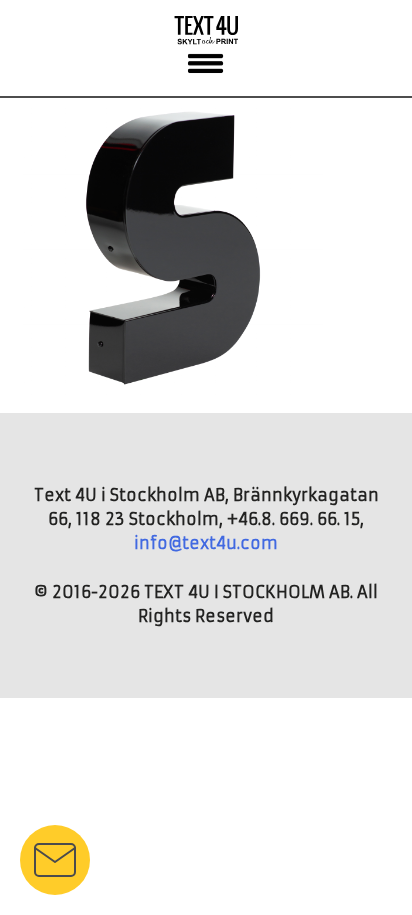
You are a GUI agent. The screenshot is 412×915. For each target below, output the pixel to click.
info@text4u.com (206, 543)
